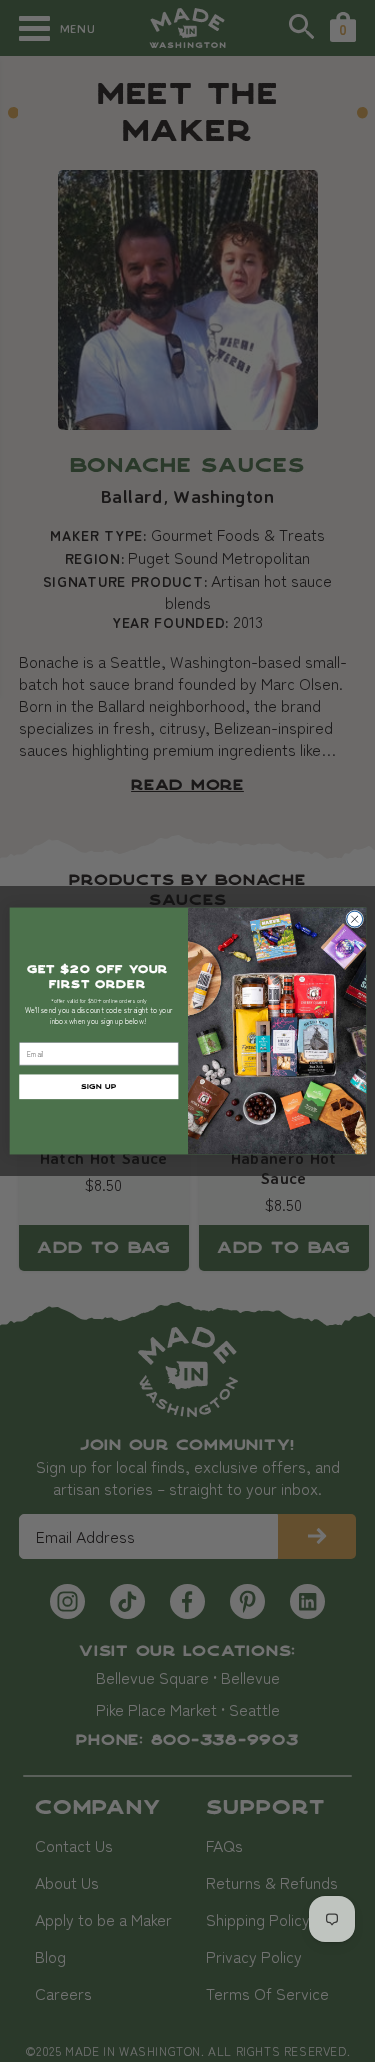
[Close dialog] (354, 919)
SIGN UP (98, 1086)
